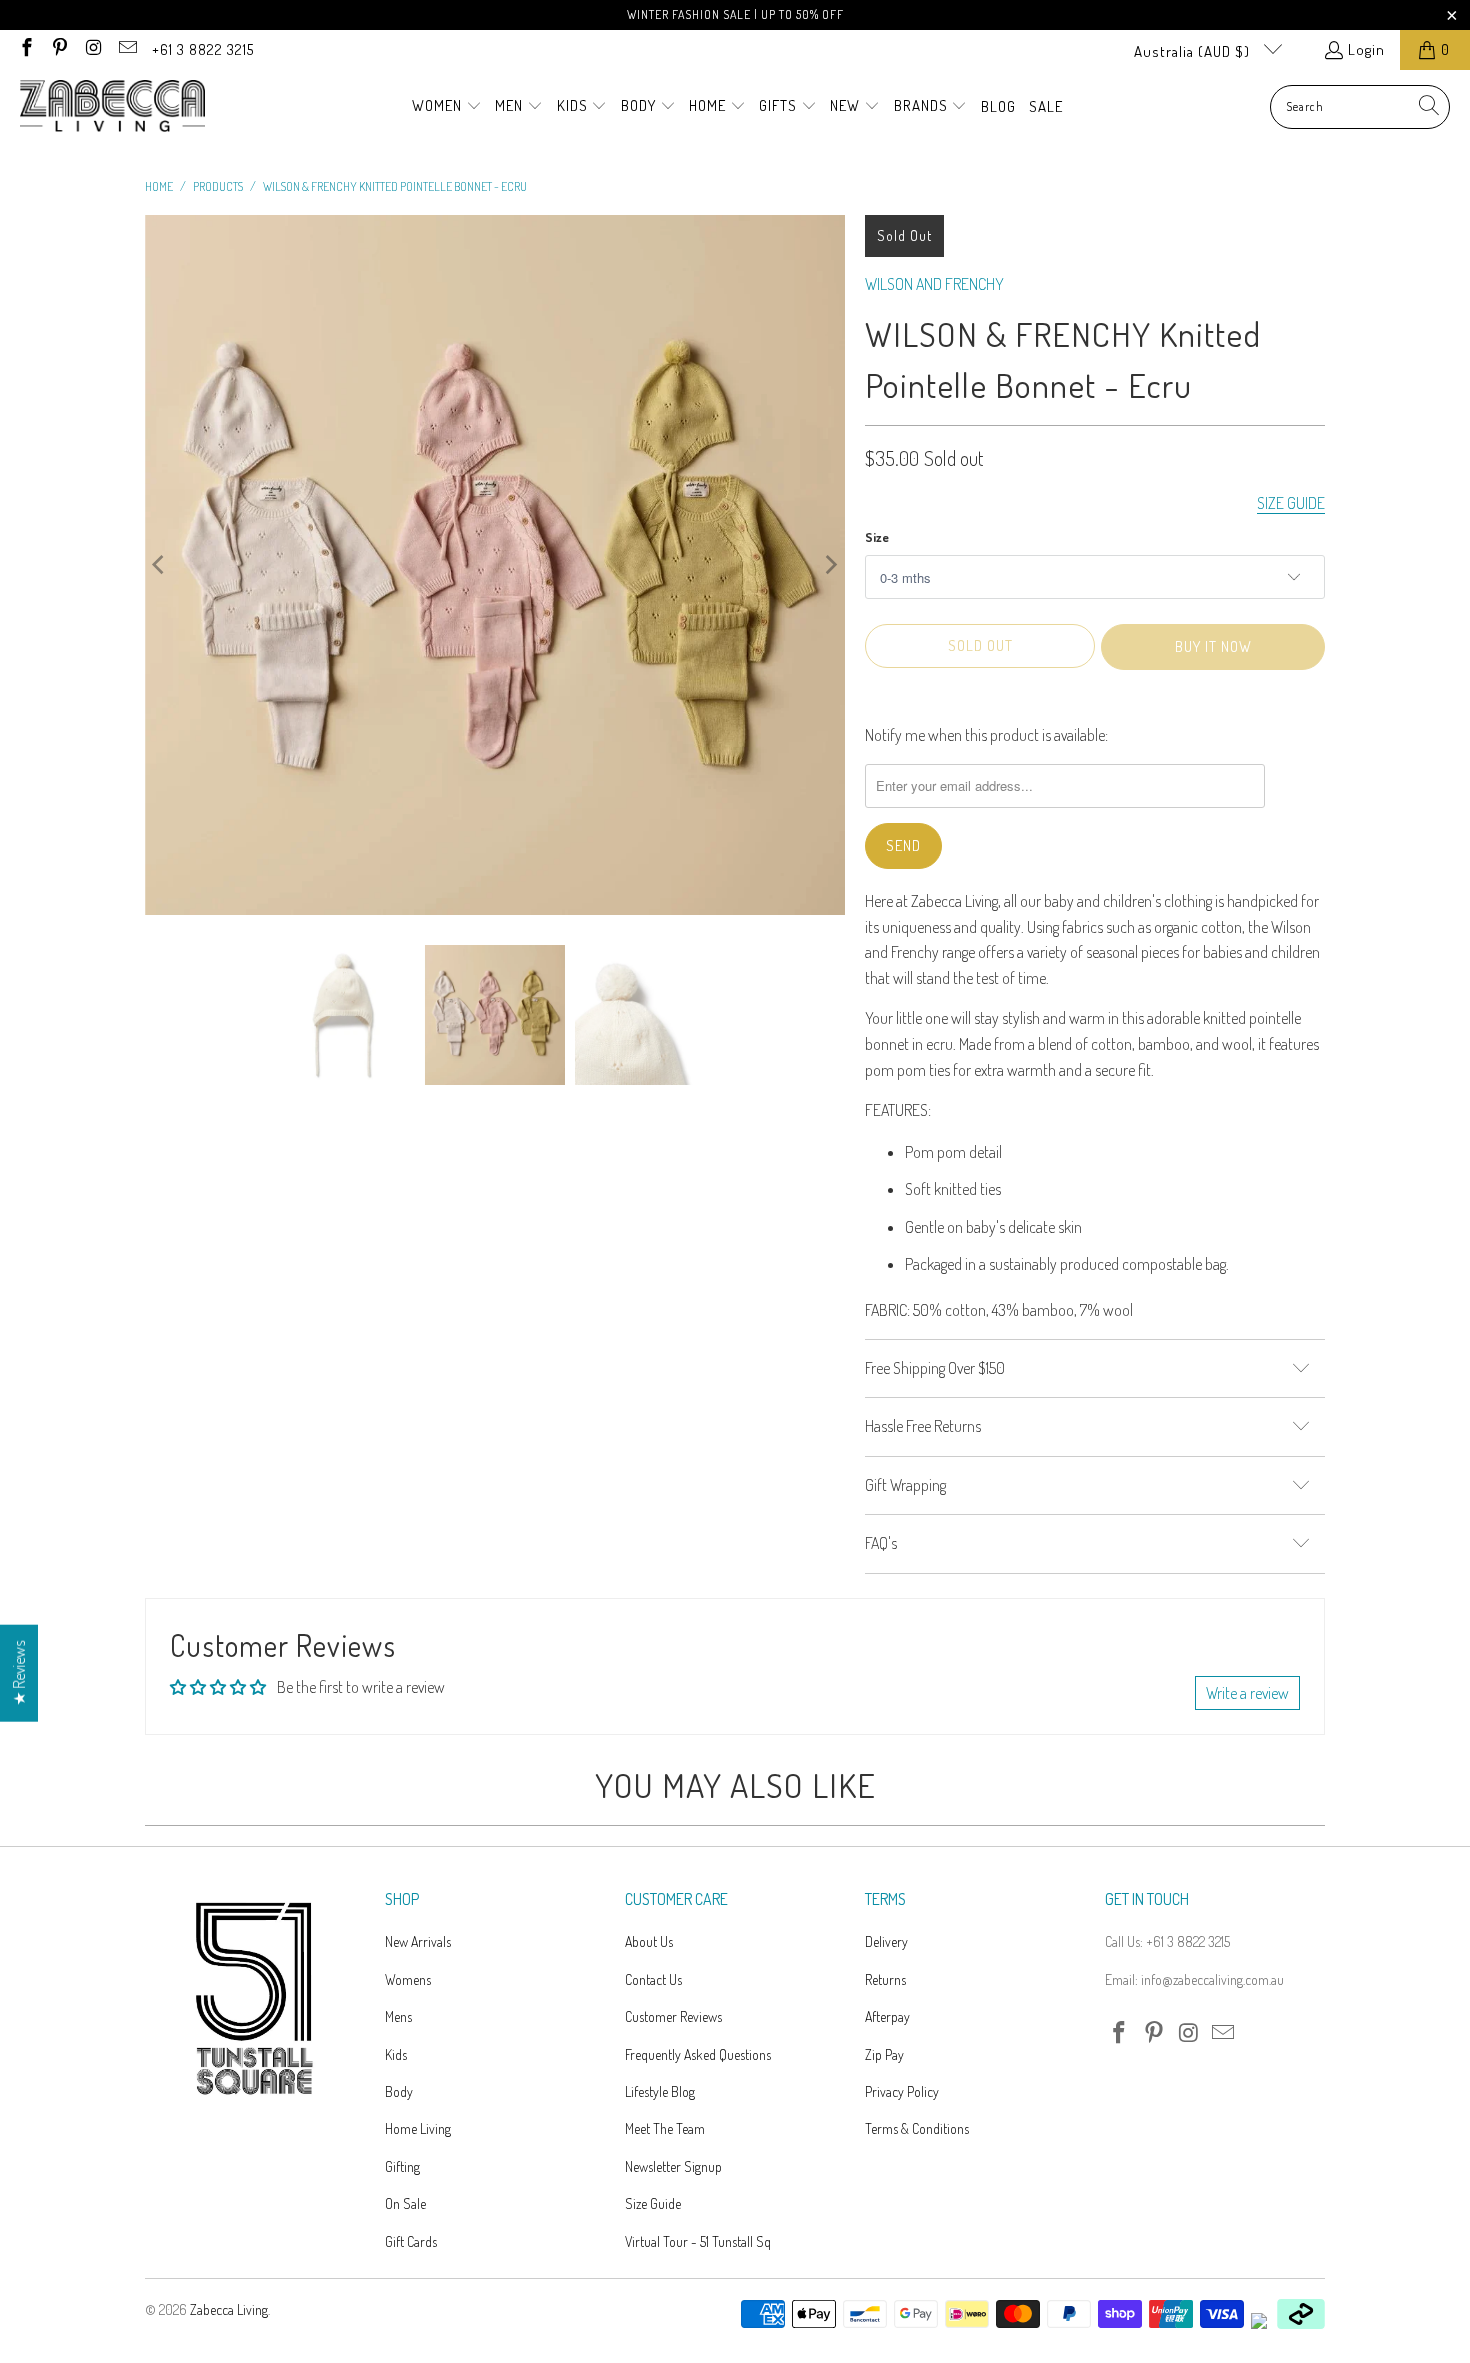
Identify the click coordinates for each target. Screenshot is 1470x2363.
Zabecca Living (229, 2309)
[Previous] (160, 565)
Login (1366, 49)
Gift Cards (411, 2241)
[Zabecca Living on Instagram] (92, 49)
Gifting (402, 2166)
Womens (408, 1979)
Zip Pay (884, 2054)
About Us (649, 1941)
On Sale (405, 2203)
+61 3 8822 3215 (203, 49)
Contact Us (653, 1979)
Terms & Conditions (917, 2128)
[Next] (830, 565)
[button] (447, 107)
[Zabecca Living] (112, 107)
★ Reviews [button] (19, 1673)
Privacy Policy (902, 2091)
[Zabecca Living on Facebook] (25, 49)
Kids (396, 2054)
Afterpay (887, 2016)
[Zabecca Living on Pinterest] (59, 49)
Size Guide (653, 2203)
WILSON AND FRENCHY (934, 284)
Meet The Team (665, 2128)
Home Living (418, 2128)
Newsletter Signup (673, 2166)
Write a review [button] (1247, 1693)
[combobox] (1360, 107)
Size (877, 537)
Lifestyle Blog (660, 2091)
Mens (398, 2016)
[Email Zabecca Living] (126, 49)
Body (399, 2091)
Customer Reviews (673, 2016)
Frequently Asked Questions (698, 2054)
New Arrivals (418, 1941)
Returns (885, 1979)
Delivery (886, 1941)
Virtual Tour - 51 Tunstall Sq (698, 2241)
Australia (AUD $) (1194, 51)
